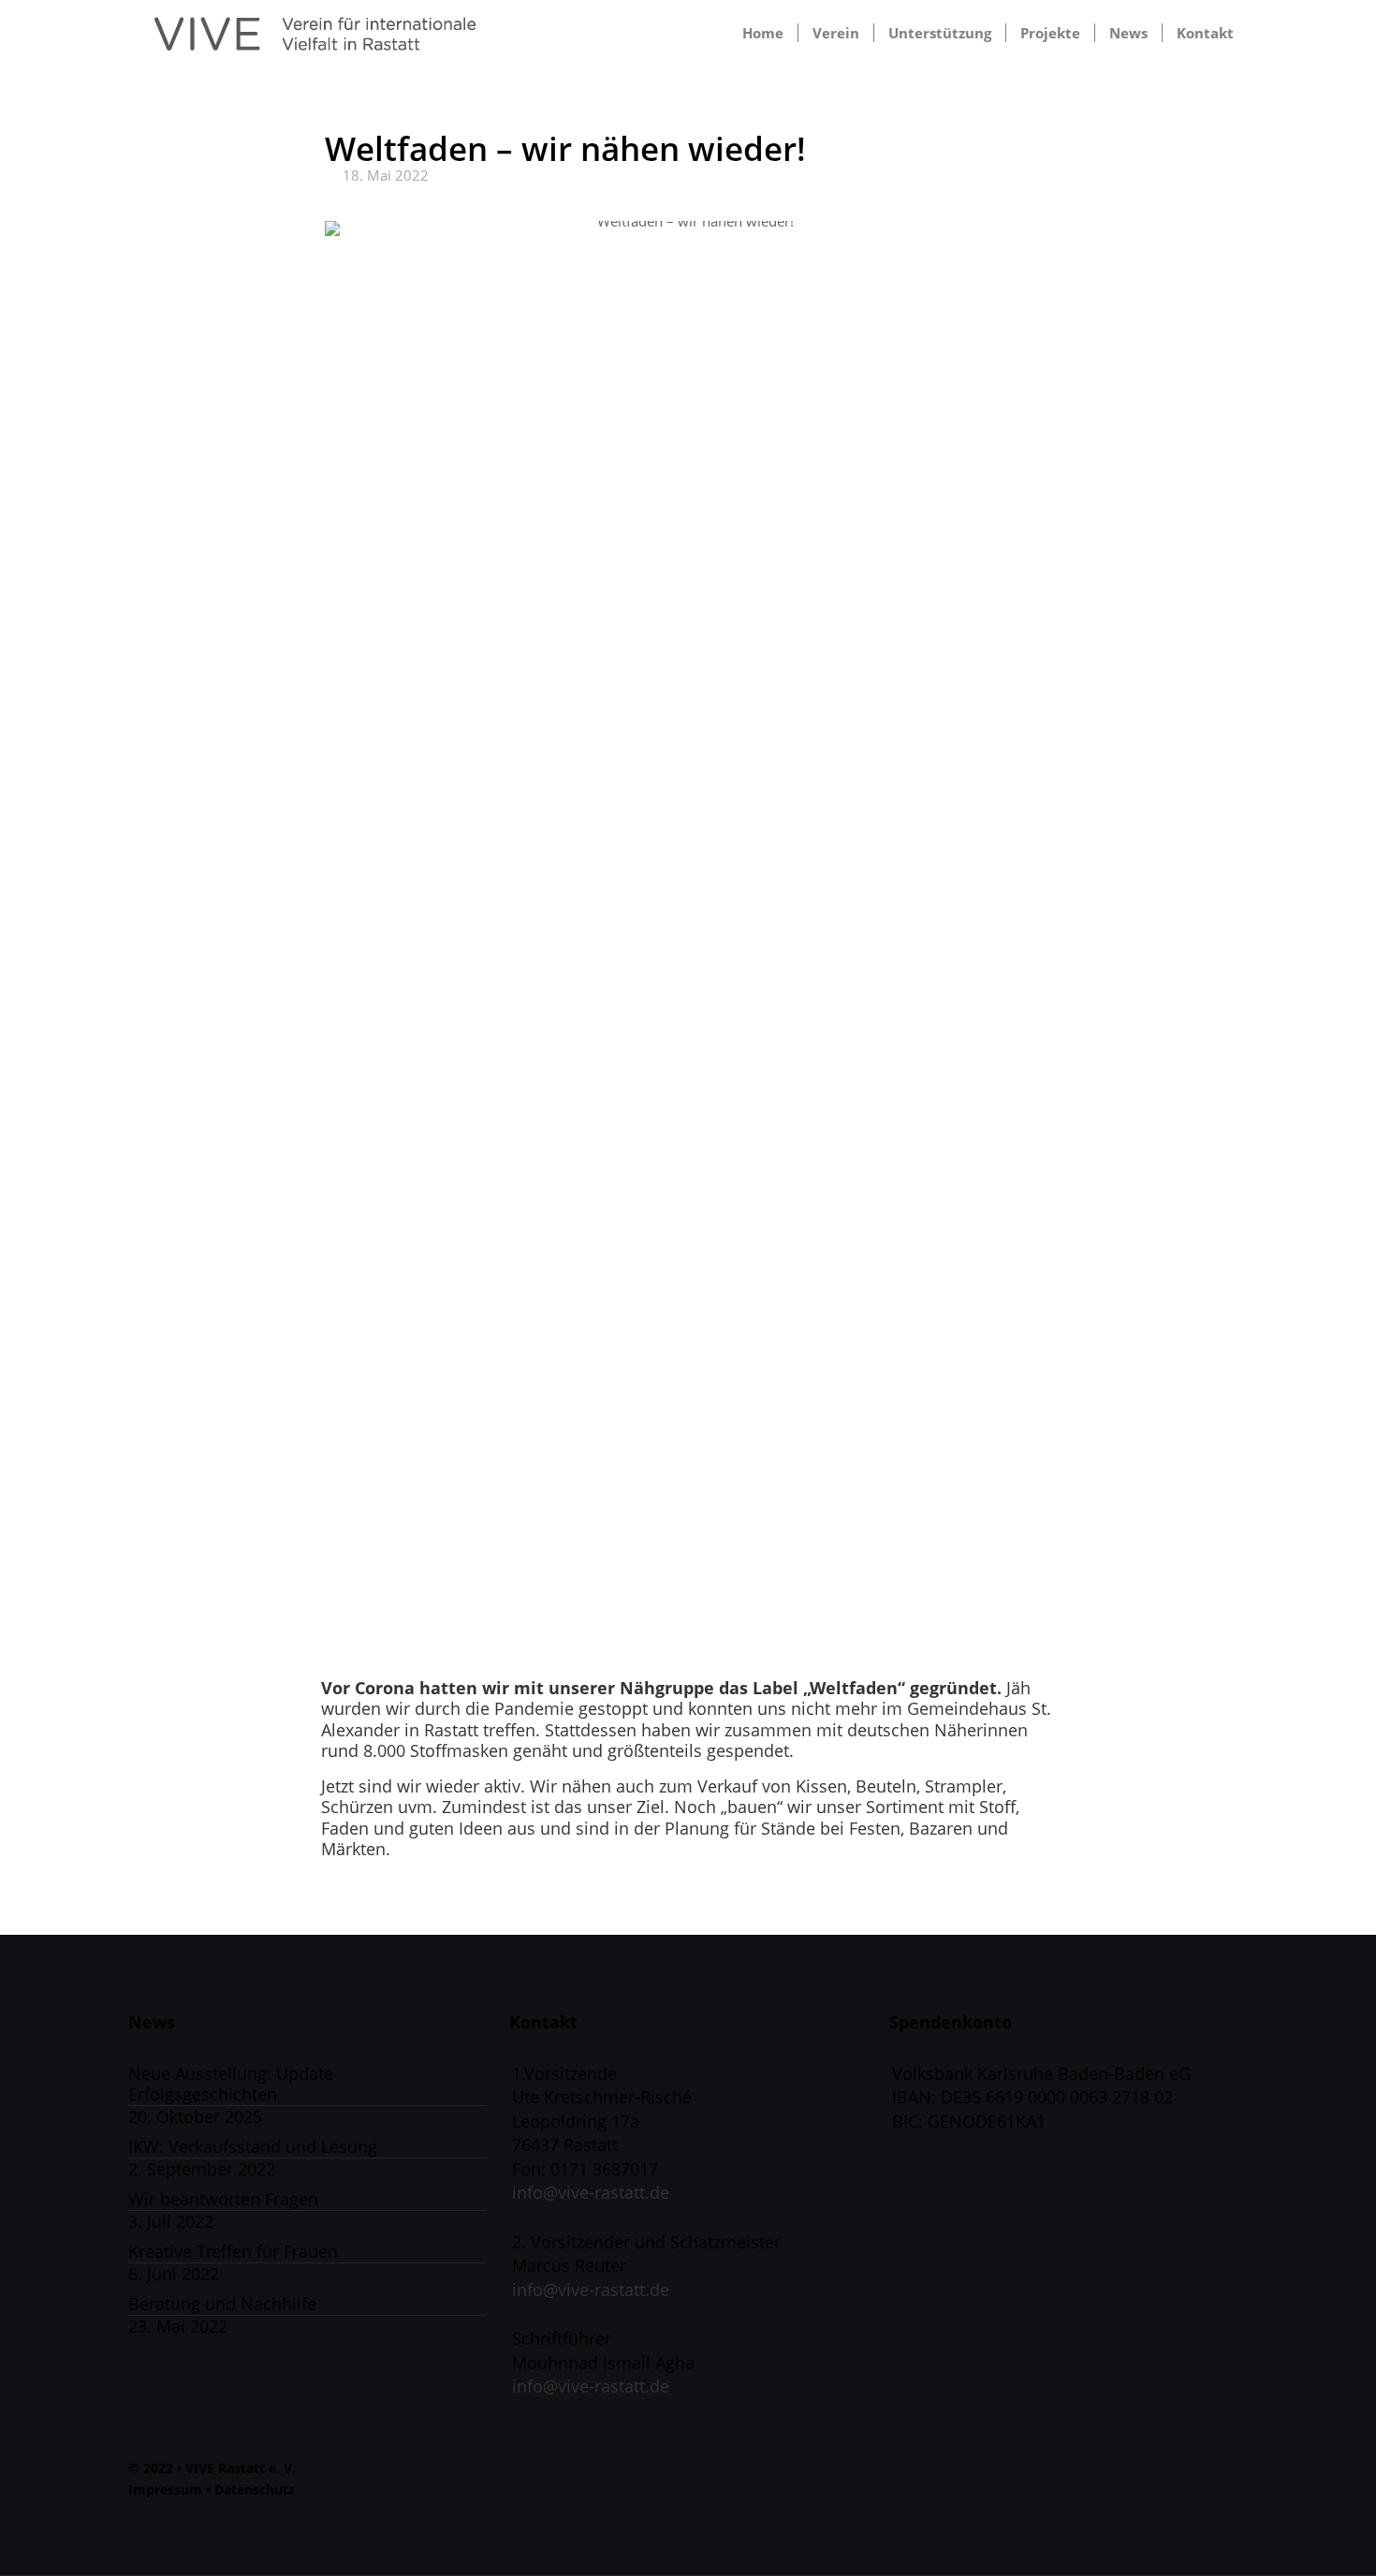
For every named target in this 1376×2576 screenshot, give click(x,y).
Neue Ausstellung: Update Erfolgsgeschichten (231, 2085)
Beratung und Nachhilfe (222, 2304)
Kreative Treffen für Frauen (233, 2252)
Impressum (165, 2489)
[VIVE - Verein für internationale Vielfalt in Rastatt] (315, 33)
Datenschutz (255, 2489)
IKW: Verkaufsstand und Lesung (253, 2147)
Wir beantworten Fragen (223, 2199)
